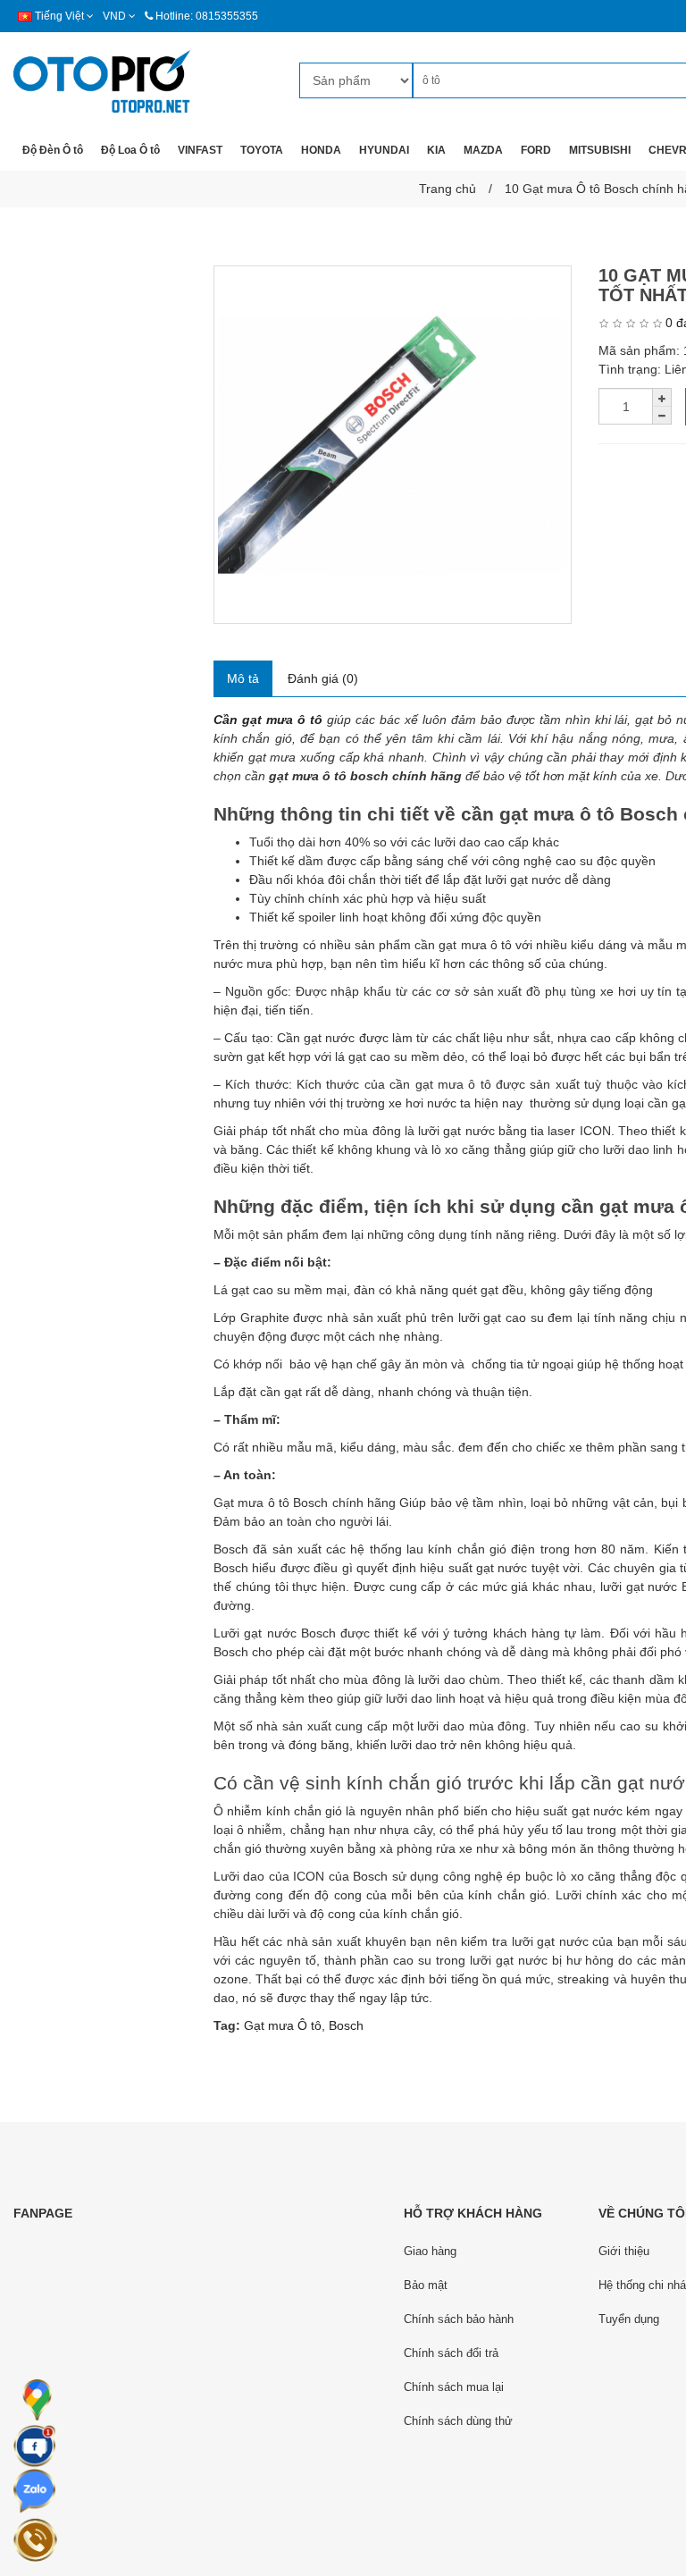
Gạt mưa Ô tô (283, 2025)
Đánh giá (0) (323, 678)
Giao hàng (430, 2251)
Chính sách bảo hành (459, 2319)
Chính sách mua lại (454, 2387)
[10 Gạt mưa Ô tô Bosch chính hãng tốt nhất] (393, 445)
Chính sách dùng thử (458, 2421)
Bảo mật (426, 2285)
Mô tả (243, 678)
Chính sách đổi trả (451, 2353)
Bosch (346, 2025)
